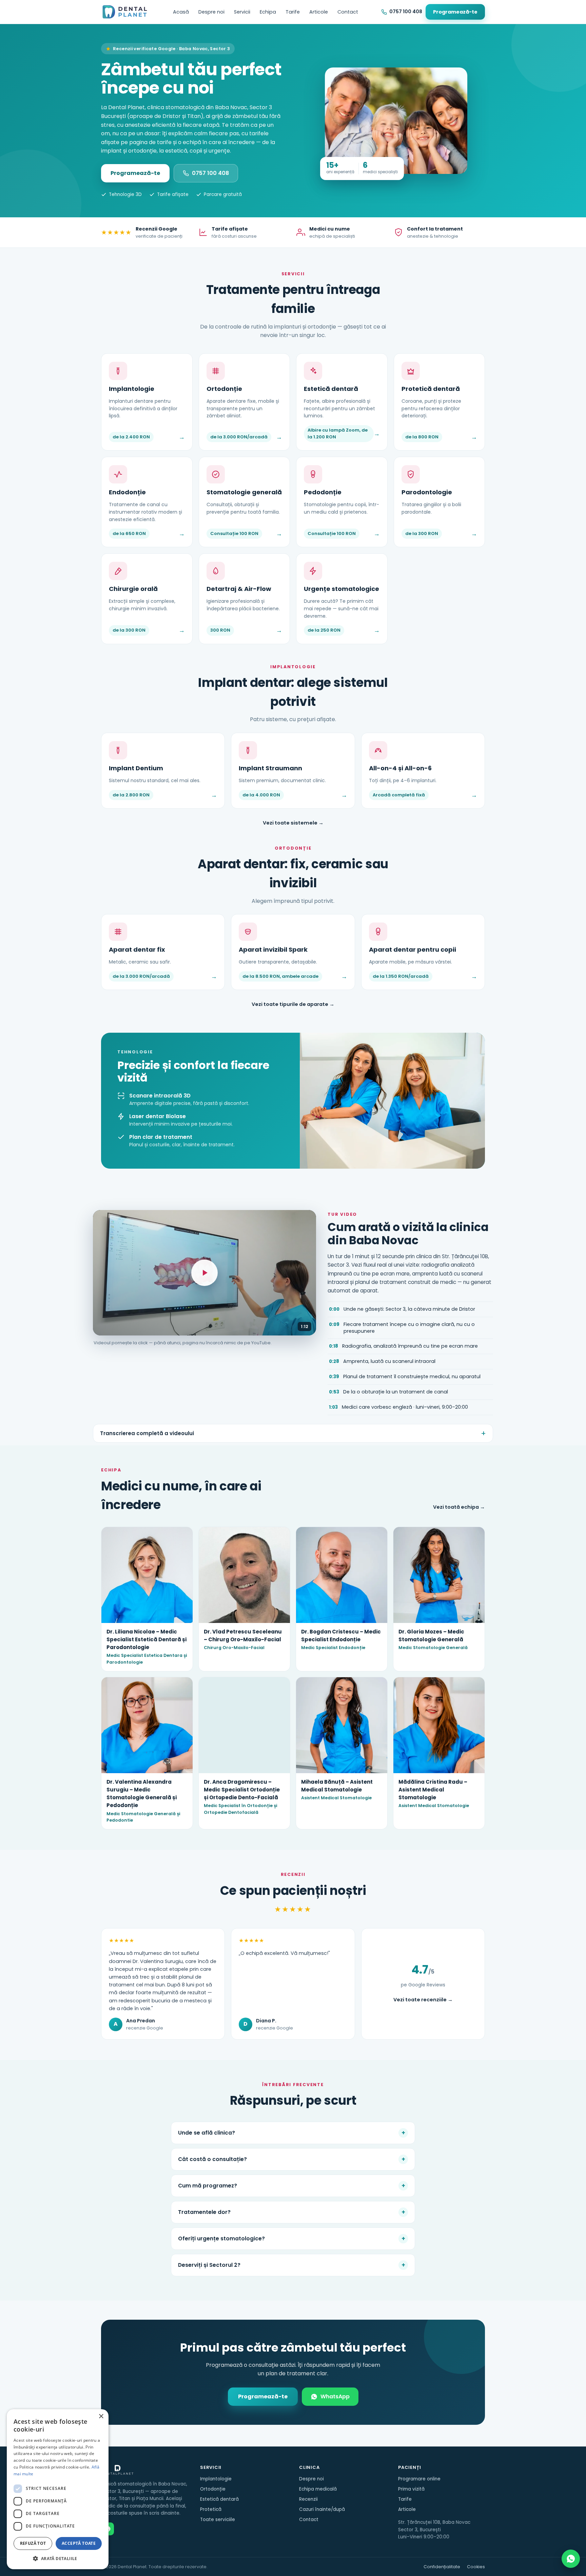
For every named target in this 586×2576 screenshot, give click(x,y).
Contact (348, 12)
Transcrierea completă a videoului (147, 1433)
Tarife (293, 12)
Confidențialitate (442, 2567)
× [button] (101, 2416)
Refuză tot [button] (33, 2543)
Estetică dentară (219, 2499)
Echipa (268, 12)
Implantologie (216, 2479)
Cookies (476, 2567)
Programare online (419, 2479)
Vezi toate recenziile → (423, 2000)
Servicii (242, 12)
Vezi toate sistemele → (293, 823)
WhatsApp (335, 2396)
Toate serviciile (218, 2520)
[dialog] (58, 2489)
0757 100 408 (210, 173)
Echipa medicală (318, 2489)
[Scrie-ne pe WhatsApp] (571, 2559)
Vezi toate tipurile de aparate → (293, 1004)
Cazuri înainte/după (322, 2509)
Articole (319, 12)
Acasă (181, 12)
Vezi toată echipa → (459, 1507)
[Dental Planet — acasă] (125, 12)
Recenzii (308, 2499)
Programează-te (455, 12)
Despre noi (211, 12)
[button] (58, 2558)
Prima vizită (411, 2489)
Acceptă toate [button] (79, 2543)
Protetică (211, 2509)
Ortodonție (213, 2489)
